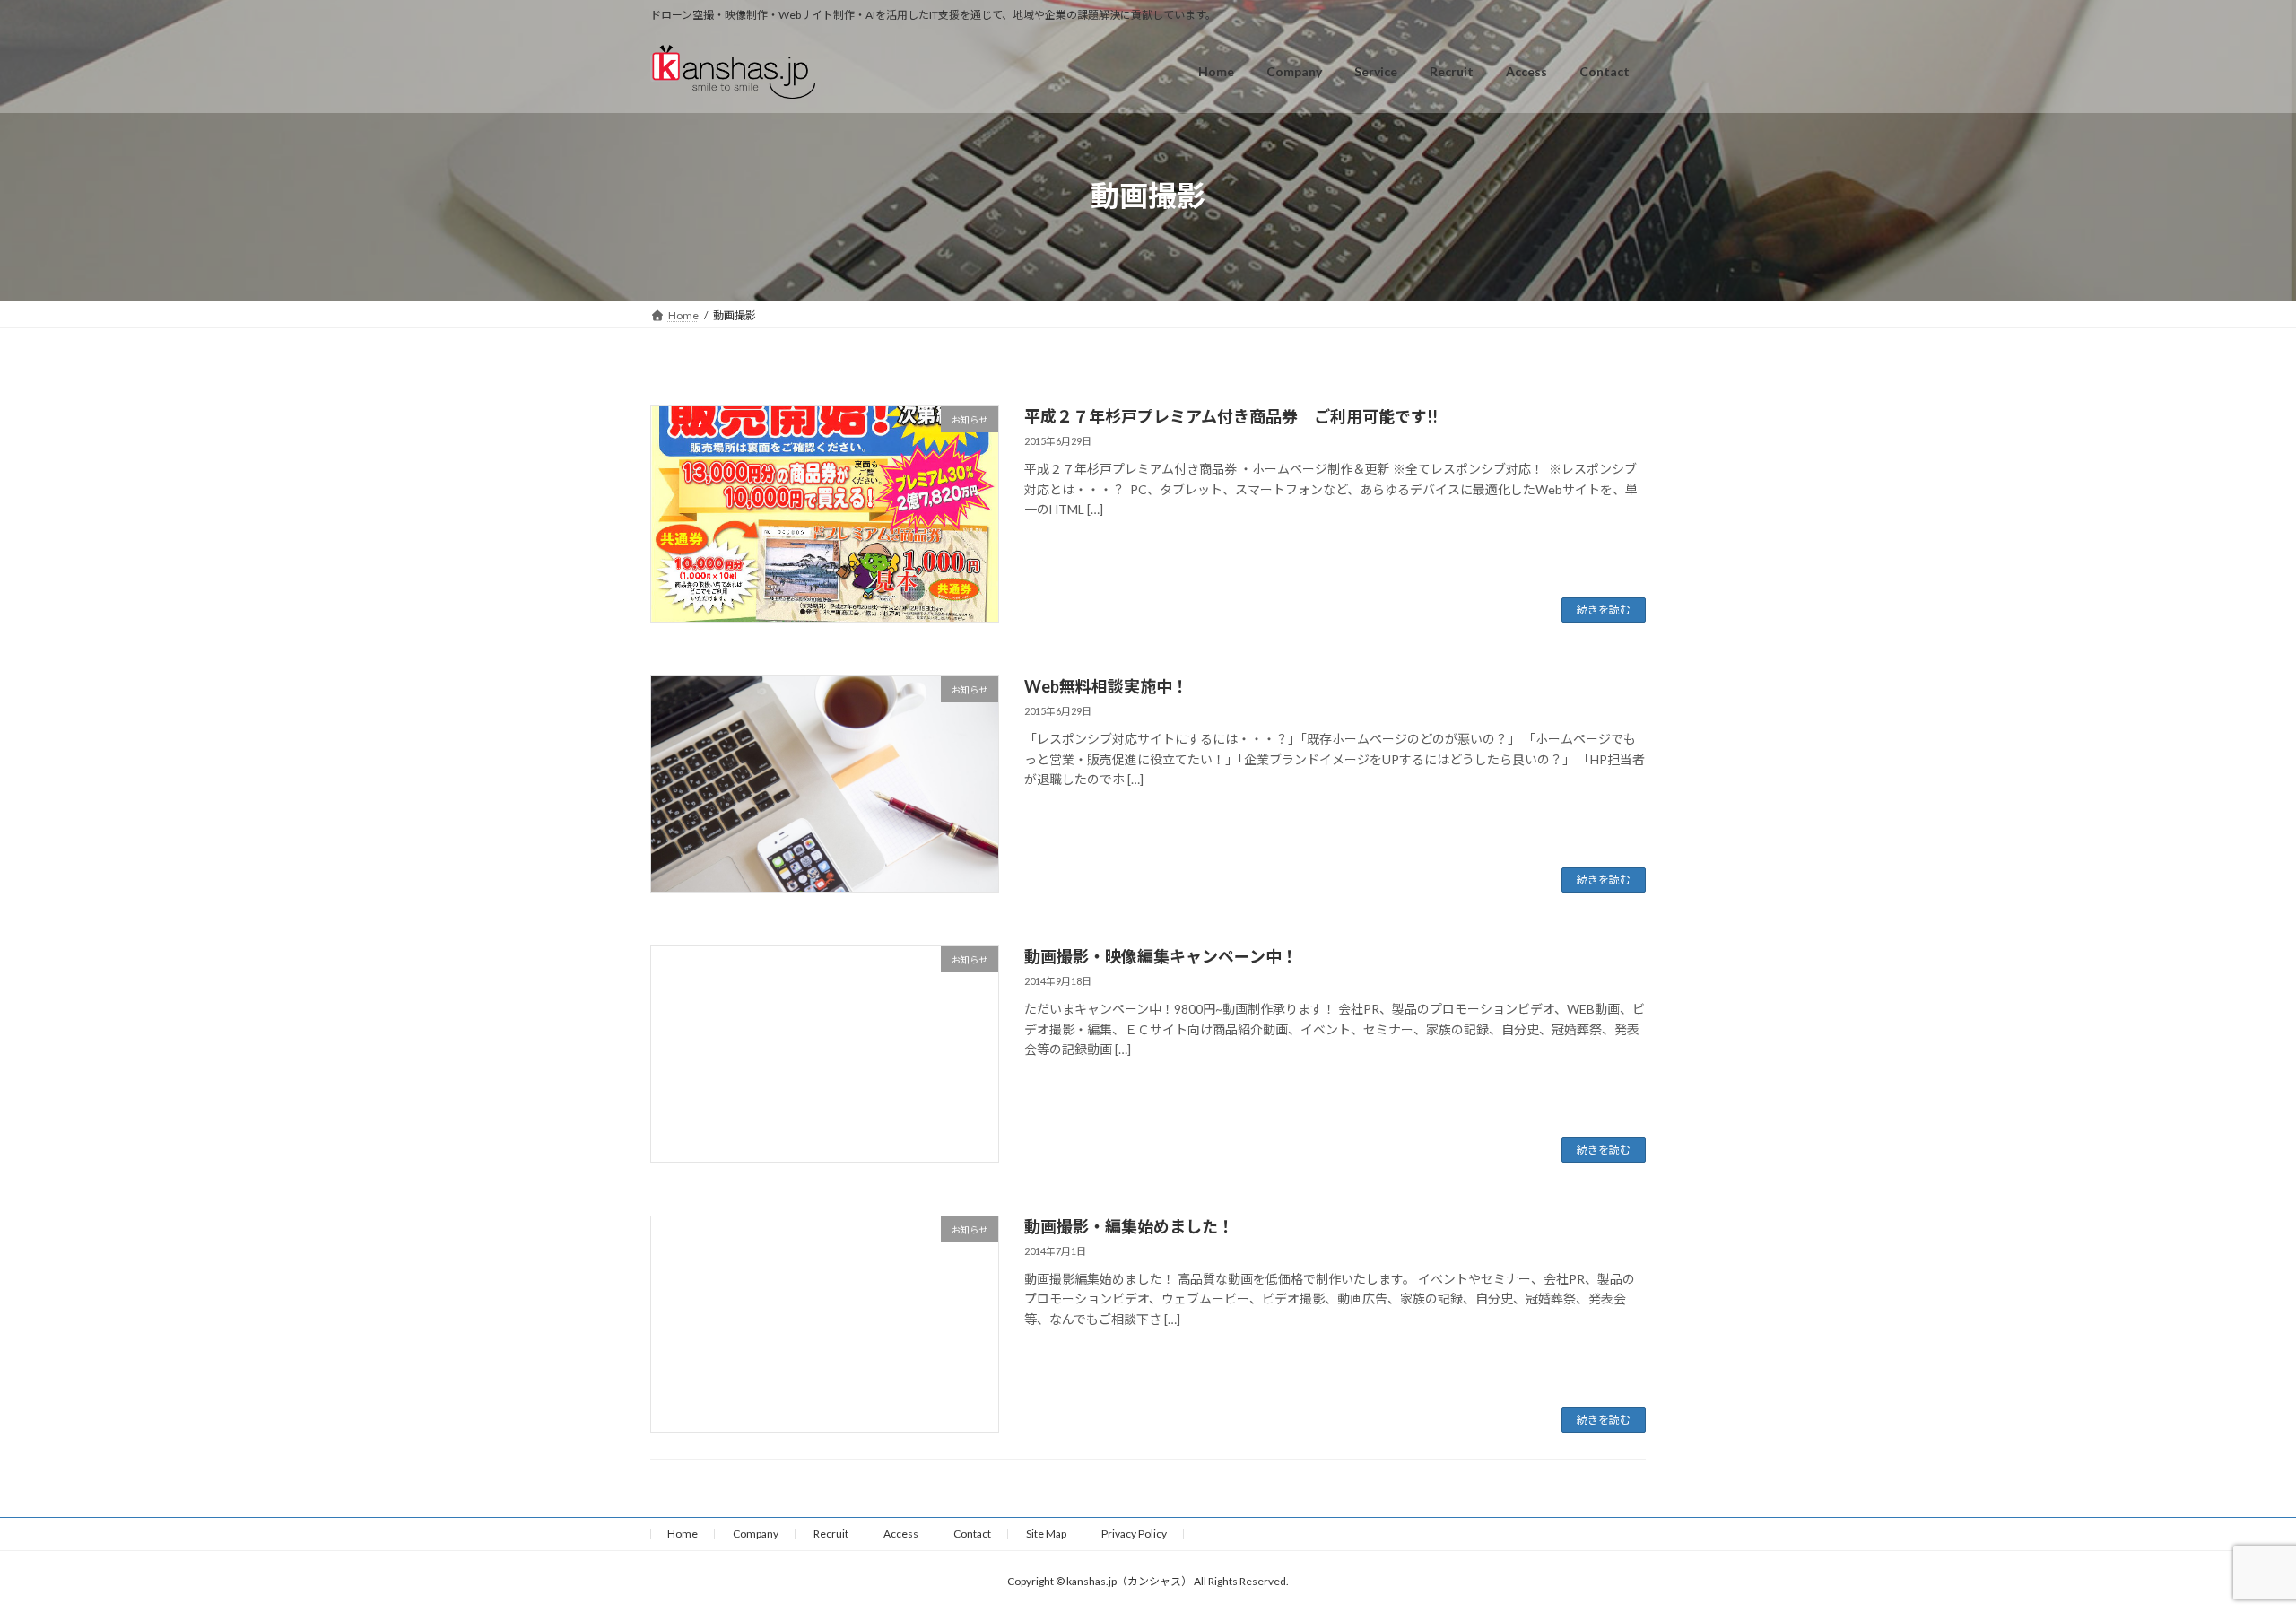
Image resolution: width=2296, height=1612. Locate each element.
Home (683, 1534)
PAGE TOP (2229, 1547)
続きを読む (1604, 610)
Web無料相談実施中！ (1106, 686)
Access (901, 1534)
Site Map (1046, 1534)
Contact (972, 1534)
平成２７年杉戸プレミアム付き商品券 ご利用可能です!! (1231, 416)
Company (756, 1534)
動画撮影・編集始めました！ (1129, 1226)
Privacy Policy (1134, 1534)
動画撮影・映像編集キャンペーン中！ (1161, 956)
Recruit (831, 1534)
